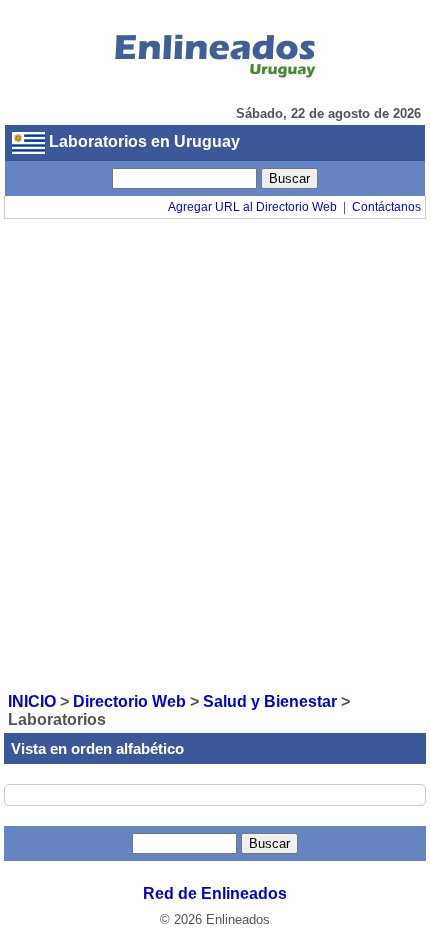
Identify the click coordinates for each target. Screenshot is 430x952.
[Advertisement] (215, 454)
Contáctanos (386, 207)
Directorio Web (129, 701)
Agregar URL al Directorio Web (252, 207)
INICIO (32, 701)
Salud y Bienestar (270, 701)
